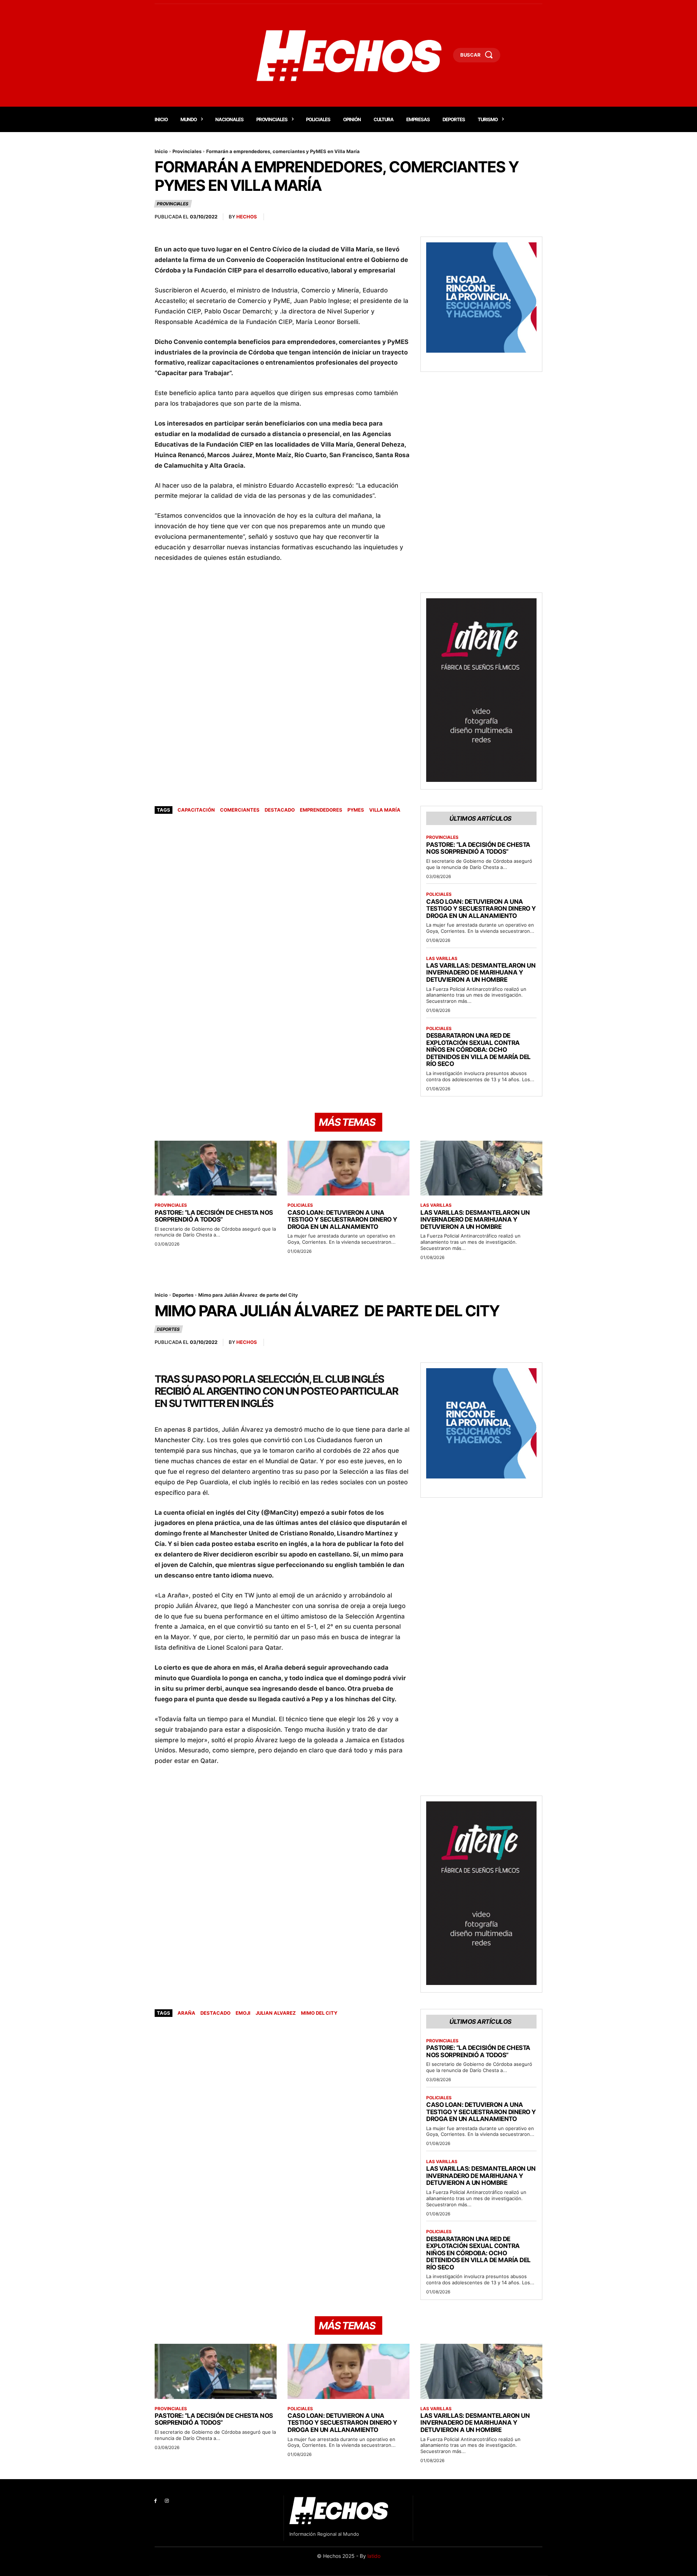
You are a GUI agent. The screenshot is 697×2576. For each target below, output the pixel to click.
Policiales (439, 894)
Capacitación (196, 810)
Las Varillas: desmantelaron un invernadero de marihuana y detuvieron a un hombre (481, 973)
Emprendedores (321, 810)
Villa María (385, 810)
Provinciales (187, 151)
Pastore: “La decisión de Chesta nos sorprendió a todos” (478, 848)
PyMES (356, 810)
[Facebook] (156, 2501)
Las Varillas (442, 959)
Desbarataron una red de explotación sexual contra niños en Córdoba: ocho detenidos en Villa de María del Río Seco (478, 1050)
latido (374, 2556)
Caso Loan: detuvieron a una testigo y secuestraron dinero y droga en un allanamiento (481, 909)
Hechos (247, 217)
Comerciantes (240, 810)
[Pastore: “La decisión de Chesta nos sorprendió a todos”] (216, 1168)
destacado (280, 810)
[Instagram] (167, 2501)
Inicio (161, 151)
